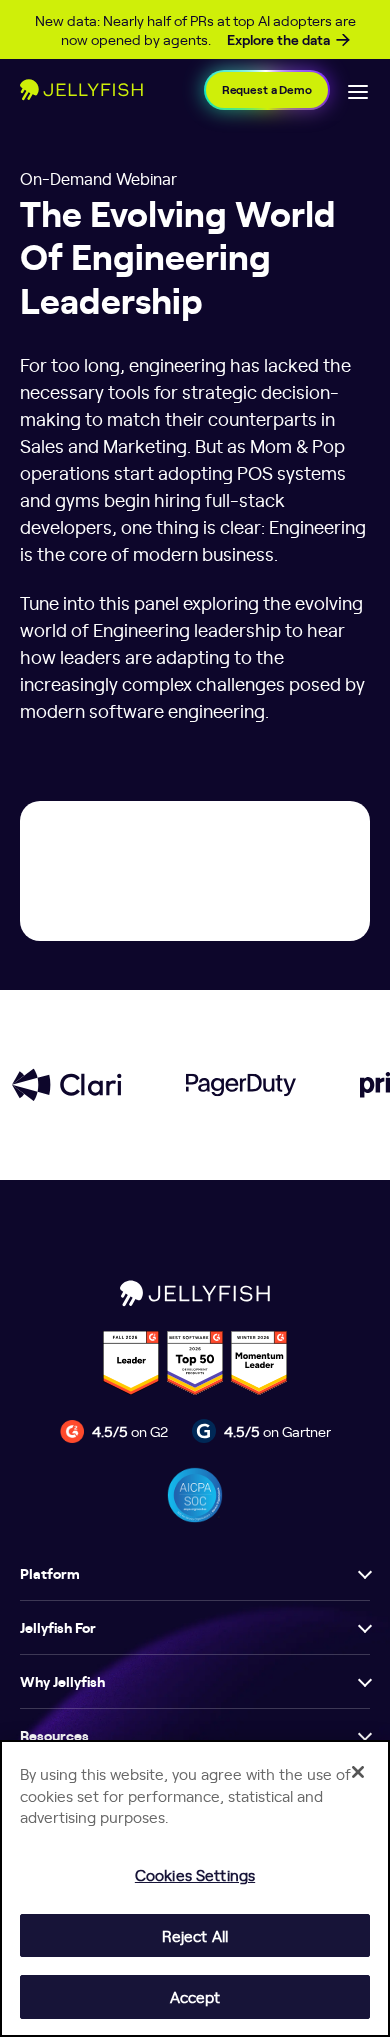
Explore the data (278, 40)
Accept (195, 1996)
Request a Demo (267, 89)
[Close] (358, 1772)
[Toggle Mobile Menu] (358, 90)
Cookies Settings (195, 1874)
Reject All (195, 1935)
